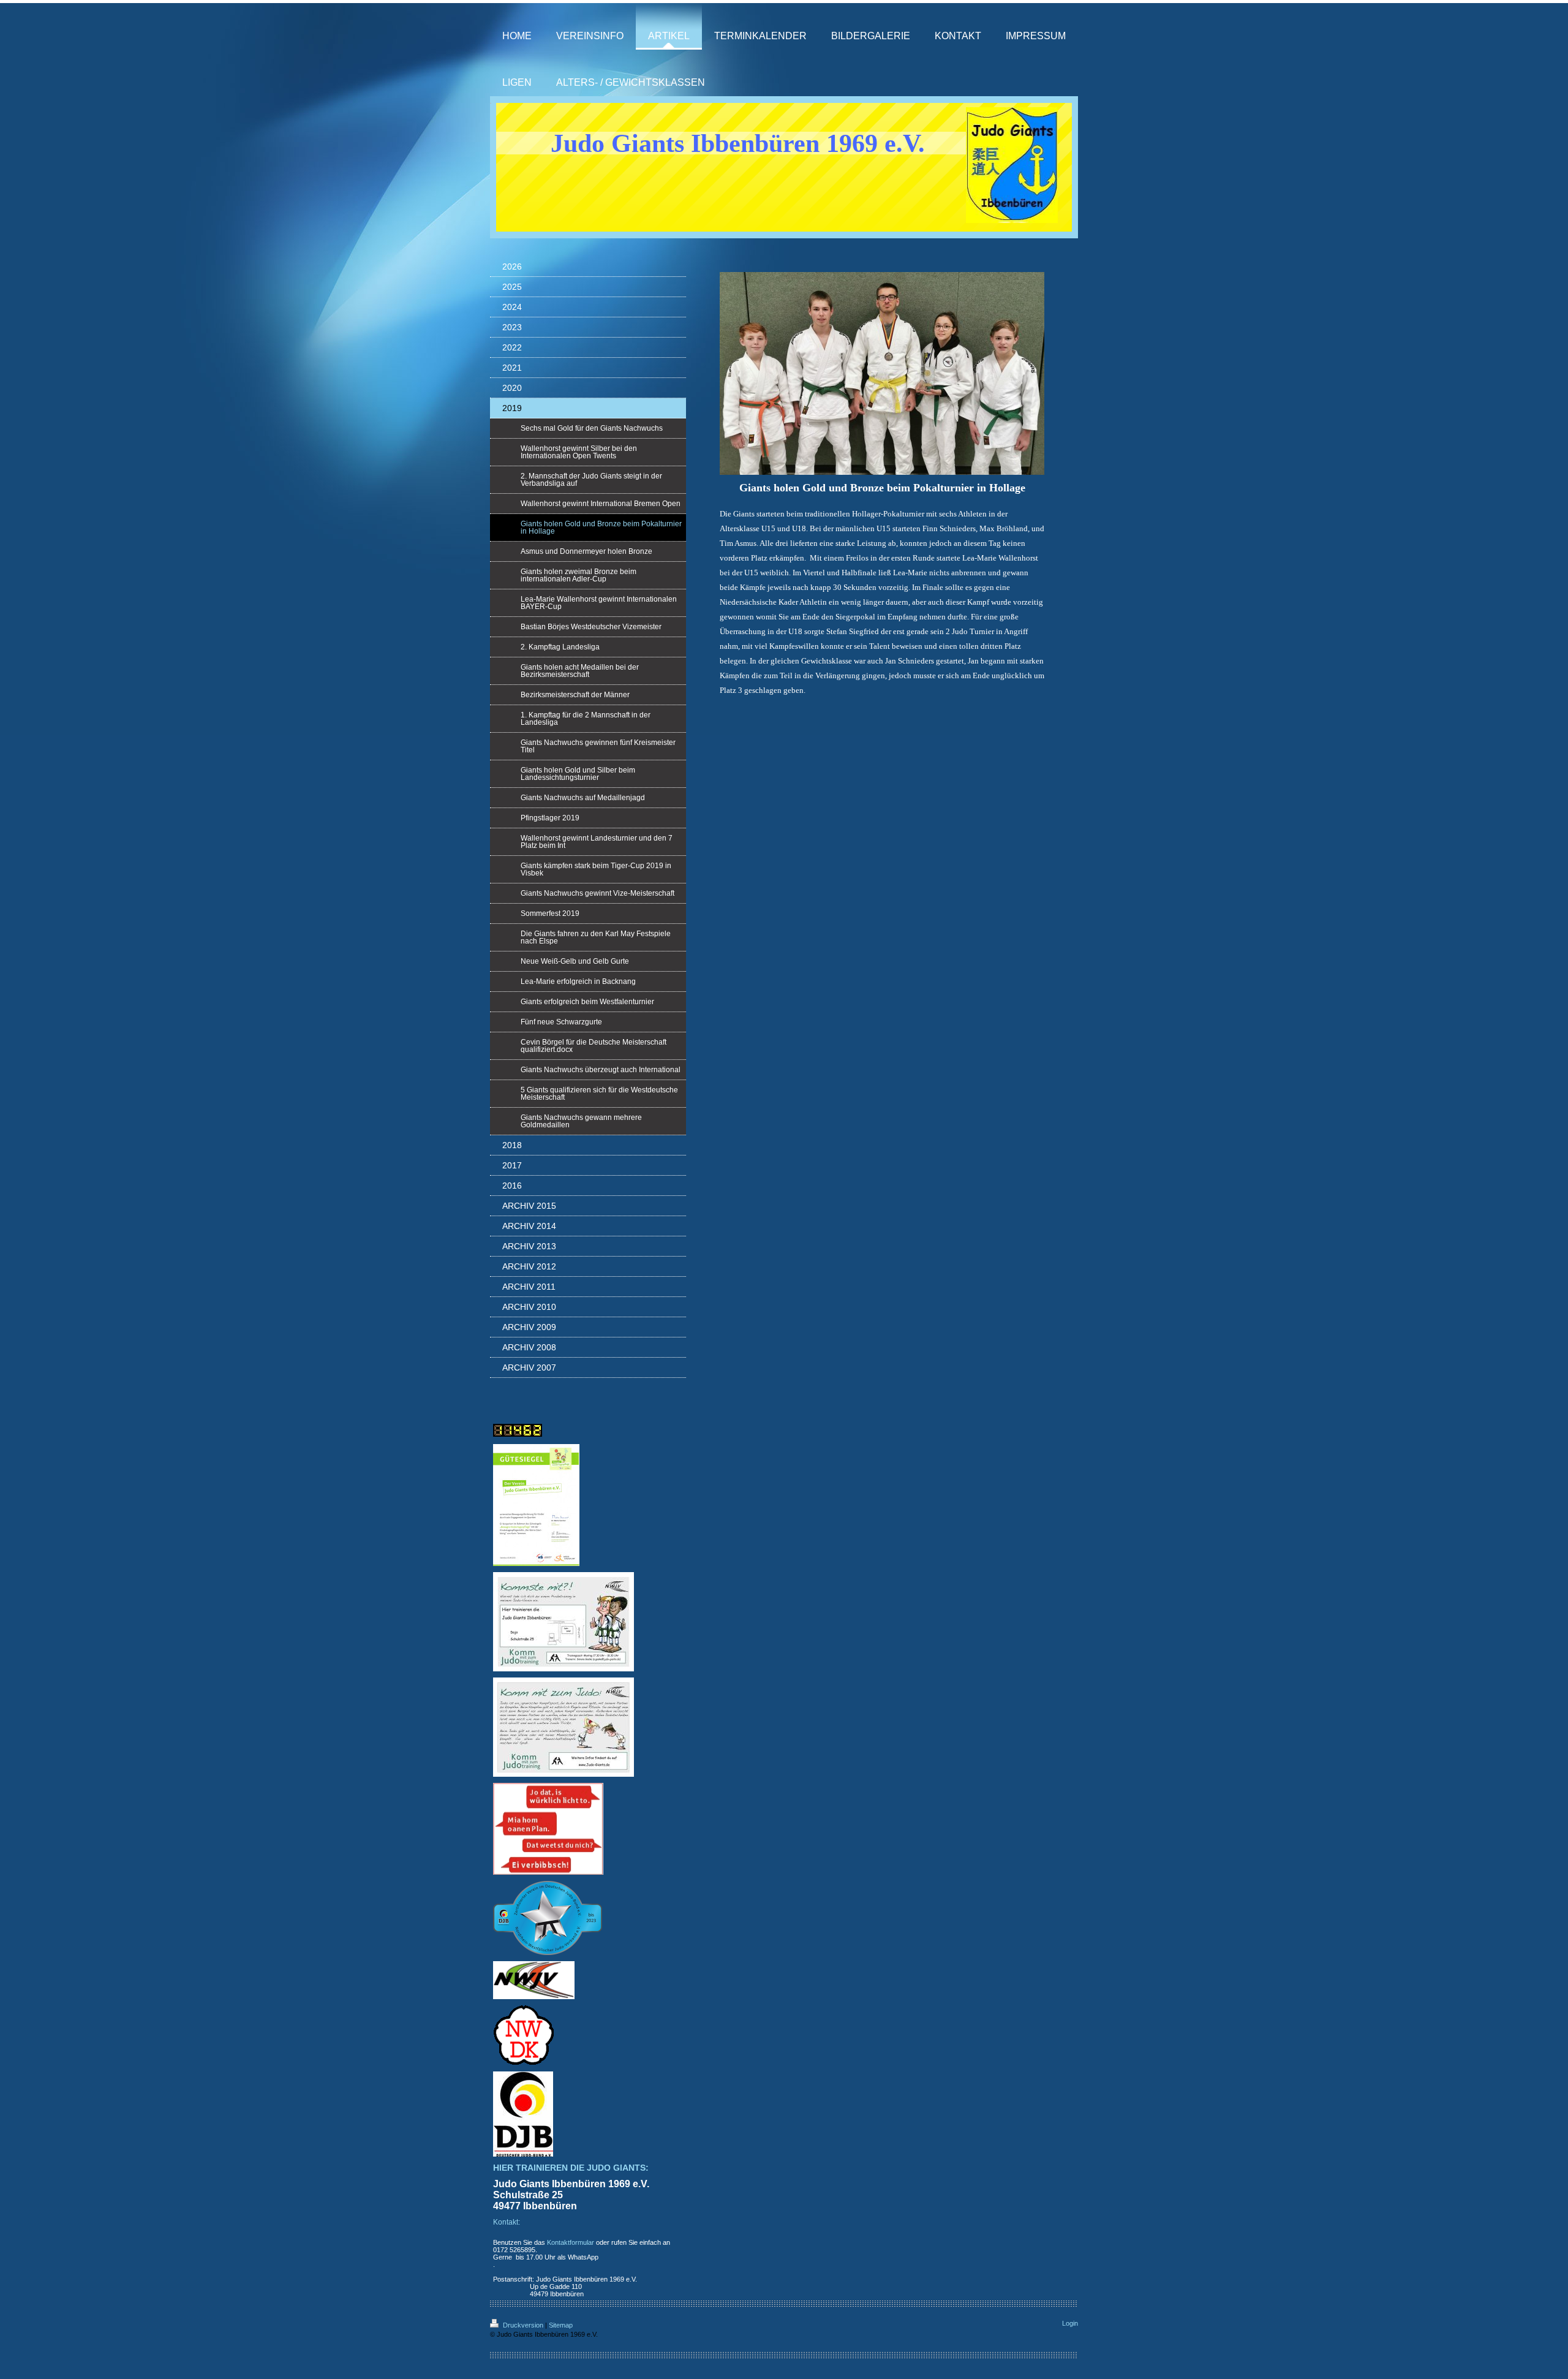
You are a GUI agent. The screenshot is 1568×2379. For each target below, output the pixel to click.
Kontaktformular (571, 2242)
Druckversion (523, 2325)
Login (1070, 2323)
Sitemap (561, 2325)
